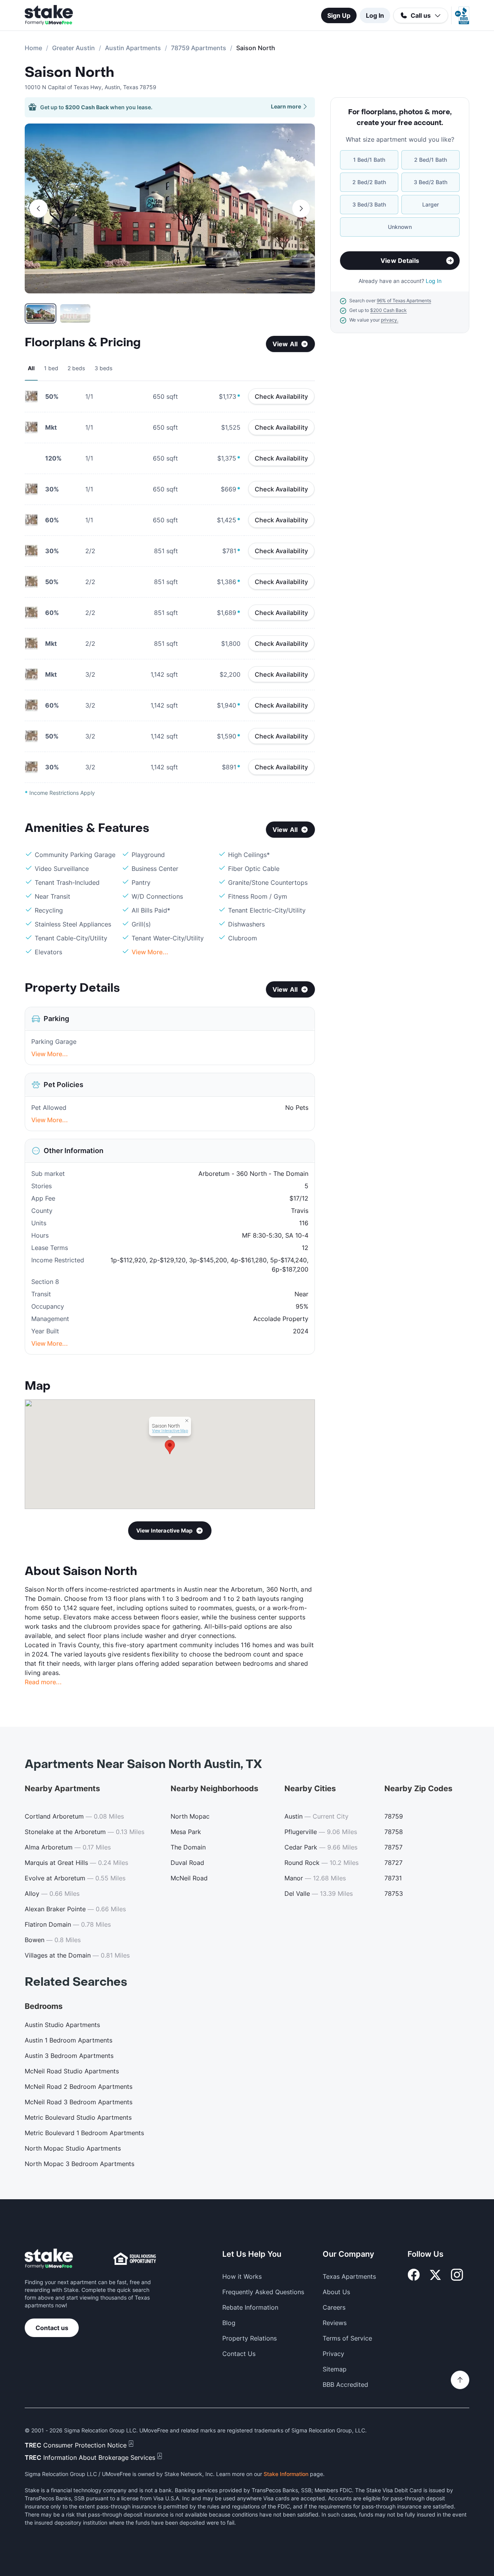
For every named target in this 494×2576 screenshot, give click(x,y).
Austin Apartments (133, 48)
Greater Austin (74, 48)
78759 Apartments (199, 48)
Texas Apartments (349, 2276)
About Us (336, 2292)
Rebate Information (250, 2307)
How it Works (242, 2276)
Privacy (333, 2354)
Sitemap (335, 2369)
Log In (375, 15)
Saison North (69, 73)
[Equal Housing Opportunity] (135, 2259)
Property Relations (250, 2338)
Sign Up (339, 15)
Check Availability (281, 396)
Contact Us (239, 2354)
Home (33, 48)
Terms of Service (347, 2338)
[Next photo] (301, 208)
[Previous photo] (39, 208)
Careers (334, 2307)
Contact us (52, 2328)
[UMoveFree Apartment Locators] (49, 2259)
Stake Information (286, 2474)
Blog (229, 2323)
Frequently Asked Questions (263, 2292)
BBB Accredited (345, 2385)
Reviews (335, 2323)
